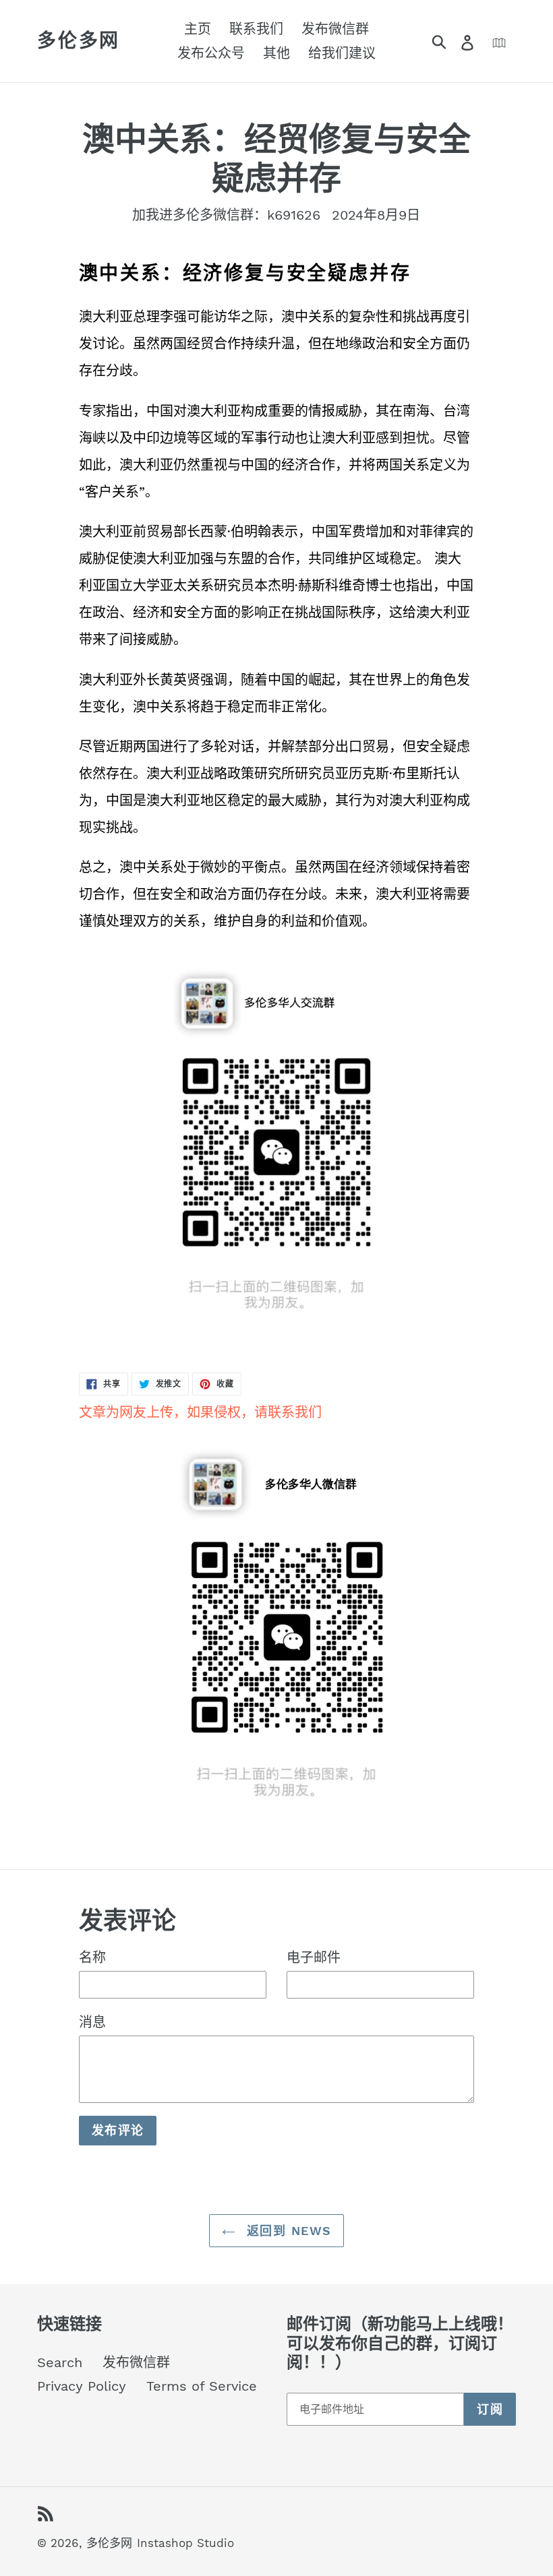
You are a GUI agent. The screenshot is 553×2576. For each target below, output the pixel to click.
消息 (92, 2022)
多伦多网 (79, 41)
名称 (92, 1957)
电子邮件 (314, 1957)
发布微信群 (136, 2362)
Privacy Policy (82, 2386)
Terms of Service (202, 2386)
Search (60, 2362)
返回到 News (287, 2231)
